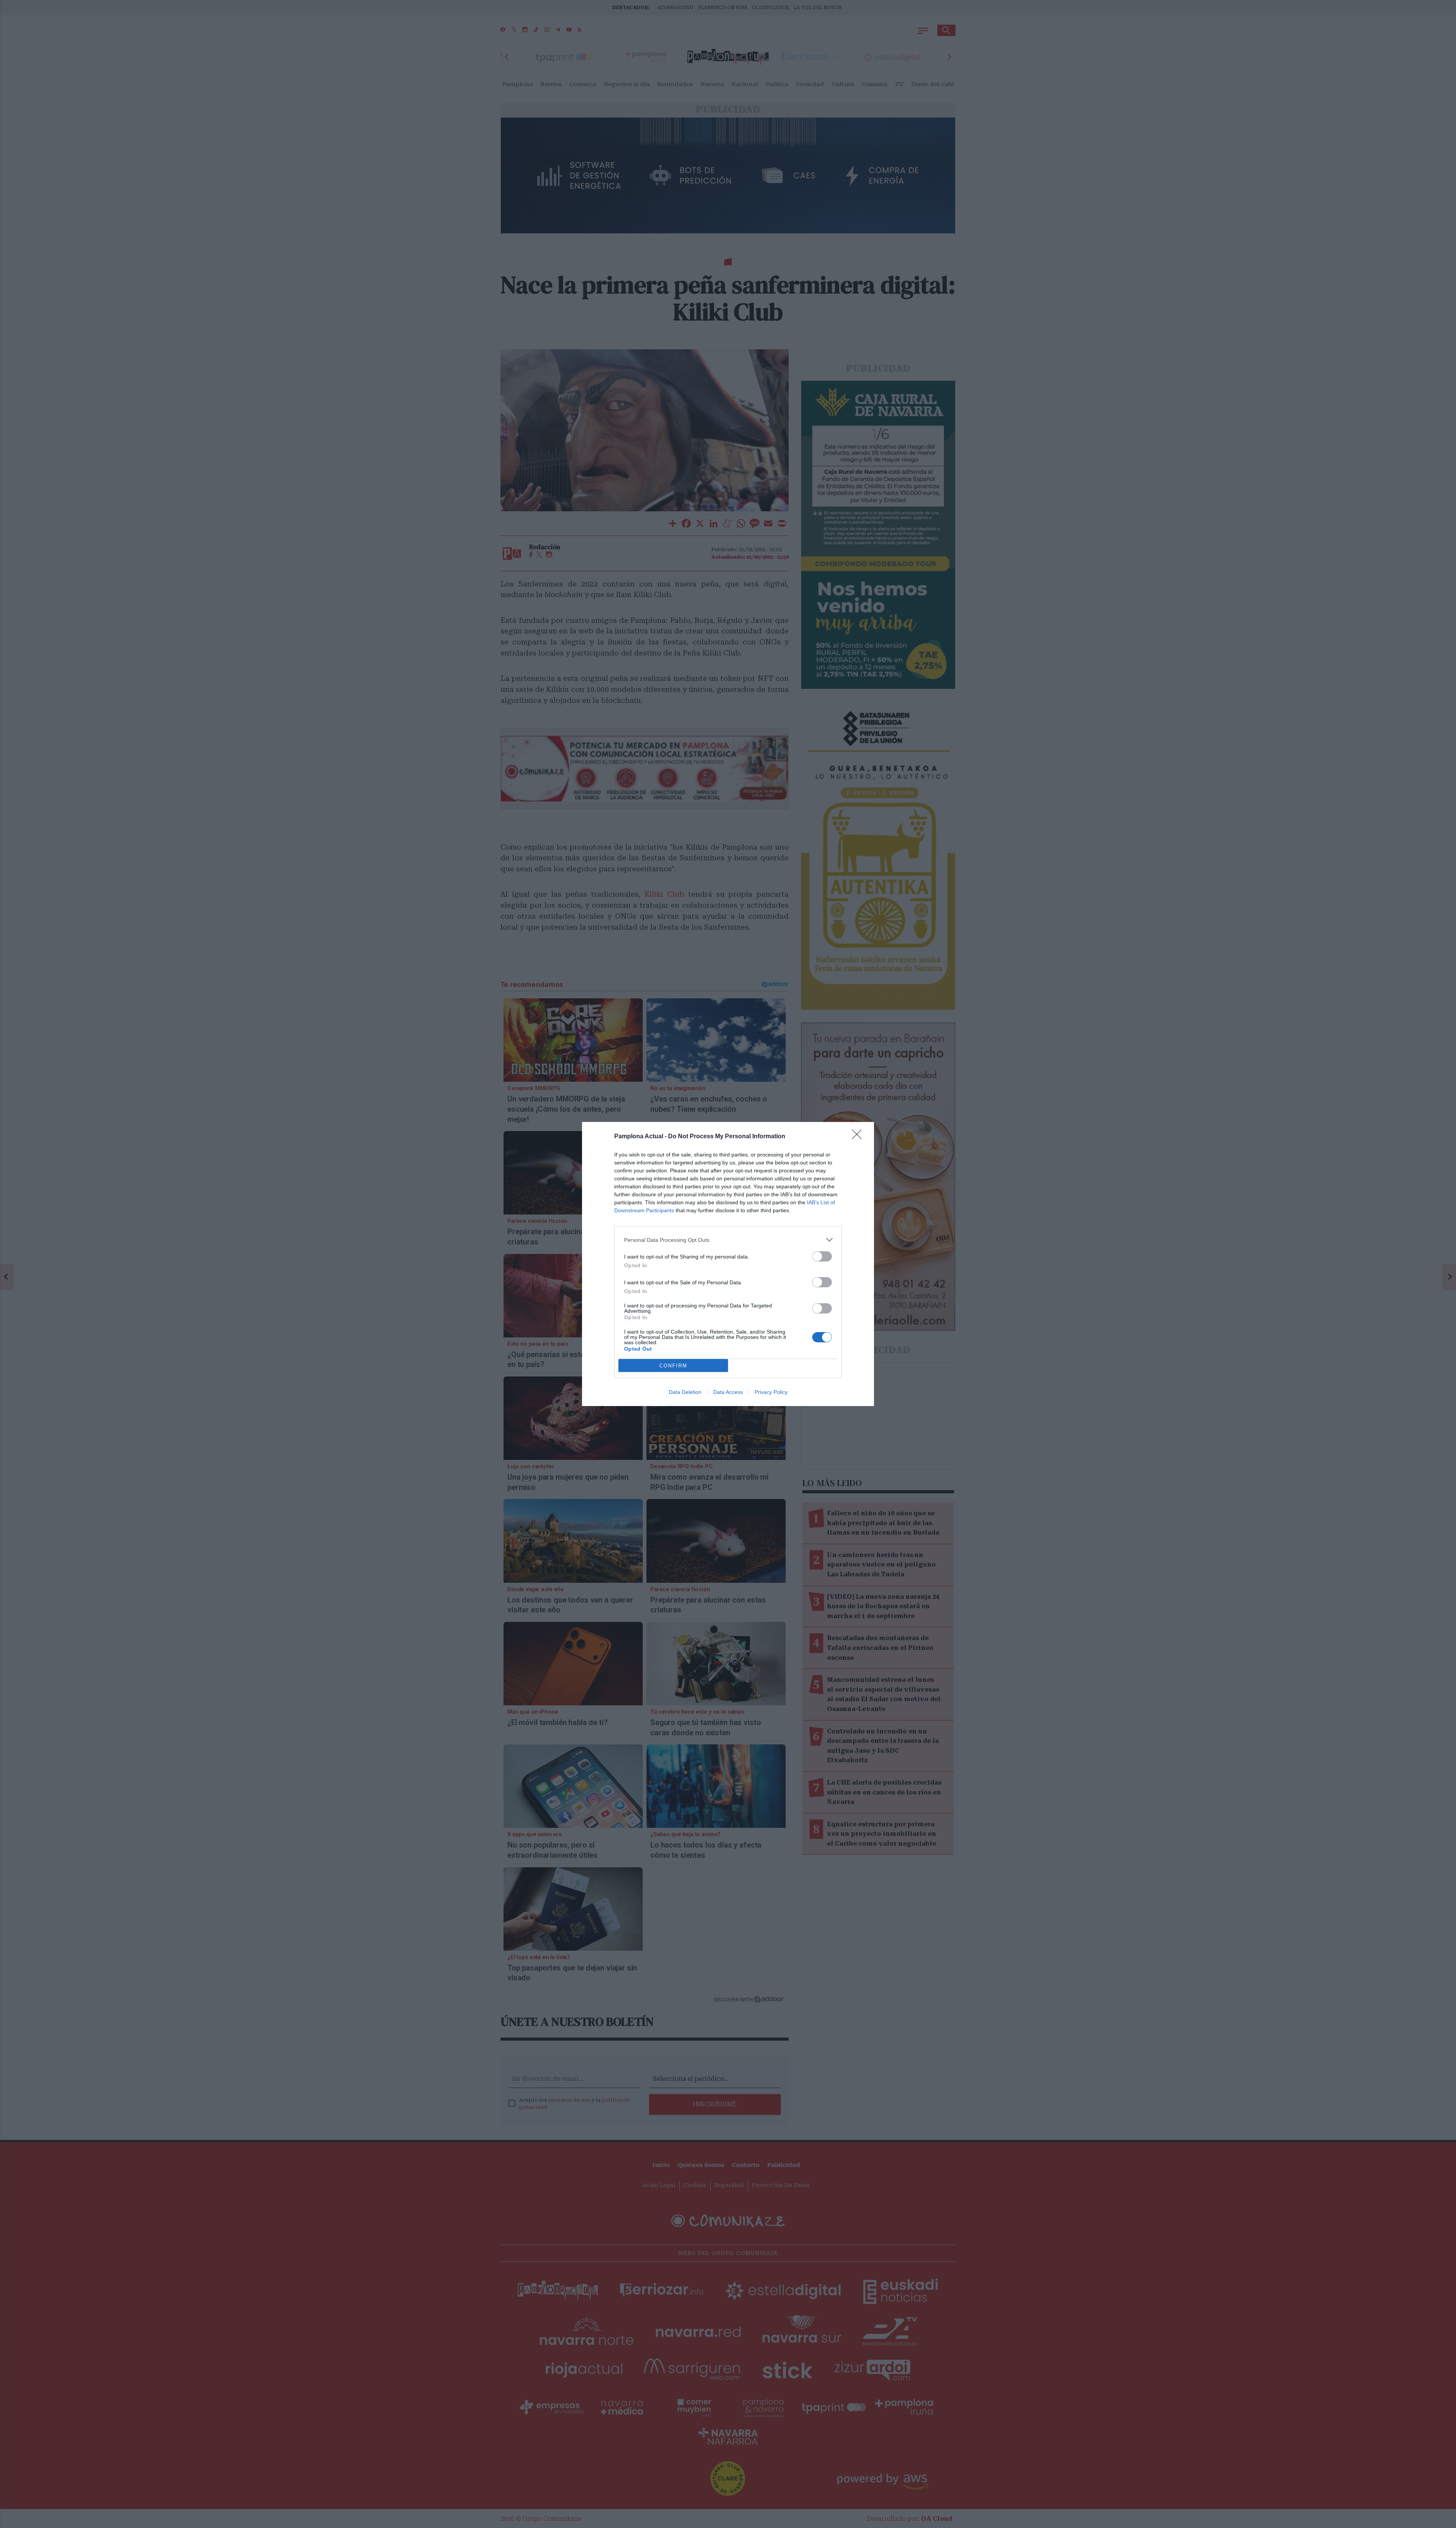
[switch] (822, 1256)
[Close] (859, 1137)
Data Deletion (685, 1392)
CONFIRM (673, 1366)
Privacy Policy (771, 1392)
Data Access (728, 1392)
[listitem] (728, 1240)
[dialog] (728, 1264)
